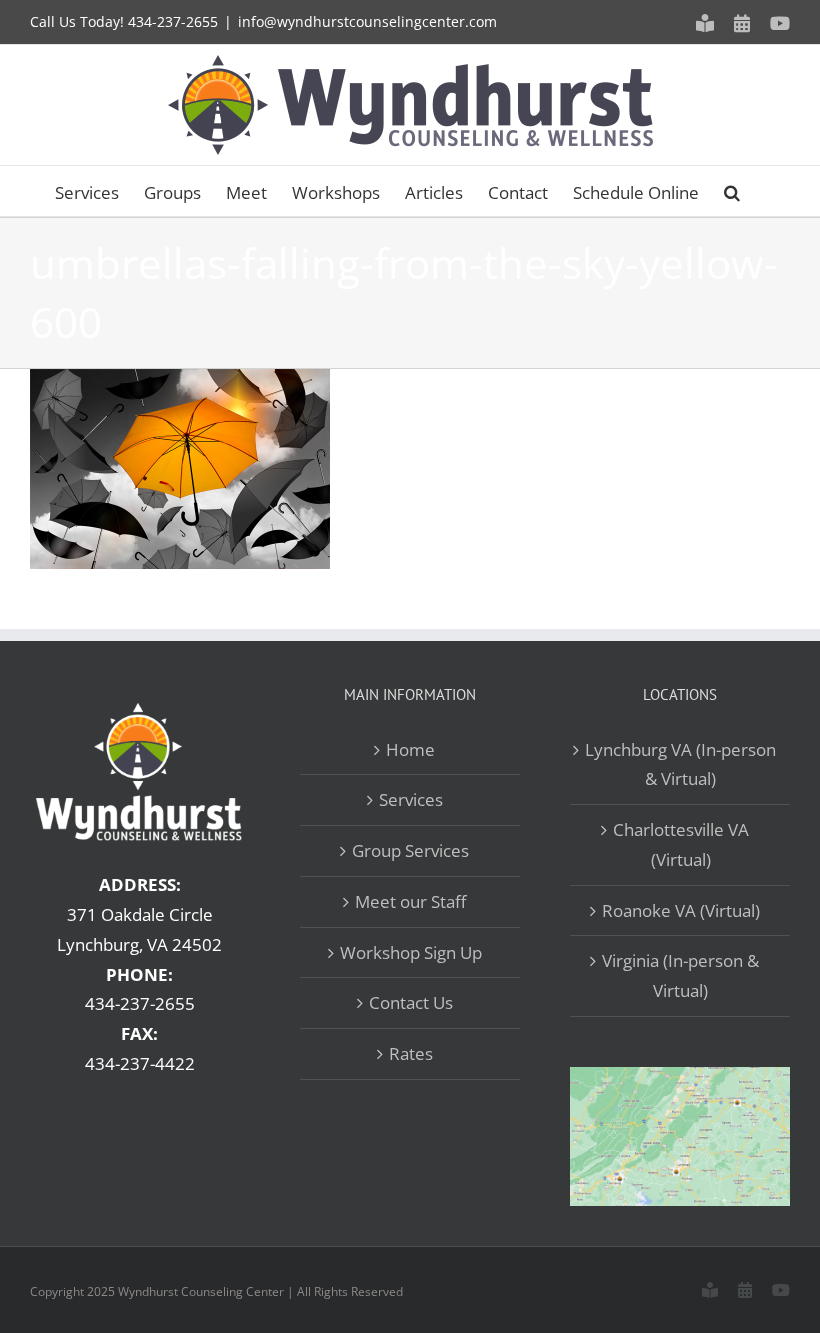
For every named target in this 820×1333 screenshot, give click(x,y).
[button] (732, 191)
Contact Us (411, 1002)
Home (410, 749)
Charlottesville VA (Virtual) (681, 844)
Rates (411, 1053)
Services (411, 799)
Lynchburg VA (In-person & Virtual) (680, 764)
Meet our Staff (410, 901)
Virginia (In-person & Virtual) (680, 975)
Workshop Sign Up (411, 952)
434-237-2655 (173, 21)
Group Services (410, 850)
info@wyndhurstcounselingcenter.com (367, 21)
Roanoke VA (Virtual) (681, 910)
